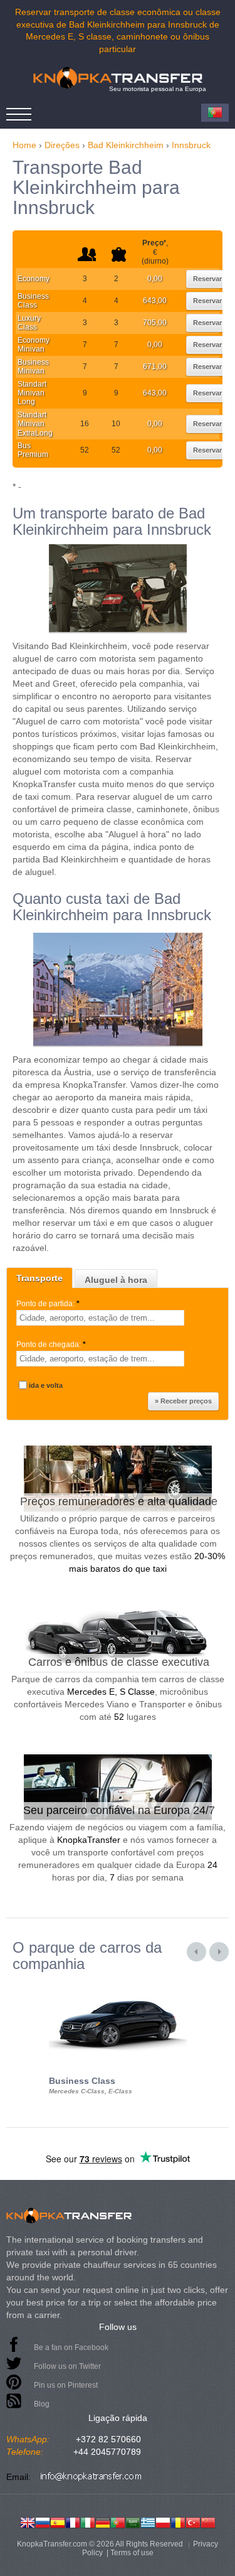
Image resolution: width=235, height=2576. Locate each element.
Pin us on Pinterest (66, 2385)
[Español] (58, 2521)
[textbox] (100, 1318)
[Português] (118, 2521)
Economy (34, 279)
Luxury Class (29, 323)
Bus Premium (33, 450)
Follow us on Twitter (67, 2366)
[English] (28, 2521)
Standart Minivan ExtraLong (35, 424)
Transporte (39, 1278)
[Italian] (88, 2521)
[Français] (73, 2521)
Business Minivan (33, 367)
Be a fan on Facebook (71, 2348)
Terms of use (132, 2553)
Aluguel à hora (116, 1280)
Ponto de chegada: (51, 1344)
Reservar (207, 279)
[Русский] (43, 2521)
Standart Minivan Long (32, 393)
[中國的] (208, 2521)
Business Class (33, 301)
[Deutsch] (103, 2521)
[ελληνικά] (148, 2521)
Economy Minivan (34, 345)
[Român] (178, 2521)
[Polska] (163, 2521)
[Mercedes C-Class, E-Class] (118, 1983)
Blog (42, 2404)
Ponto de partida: (48, 1304)
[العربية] (133, 2521)
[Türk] (193, 2521)
